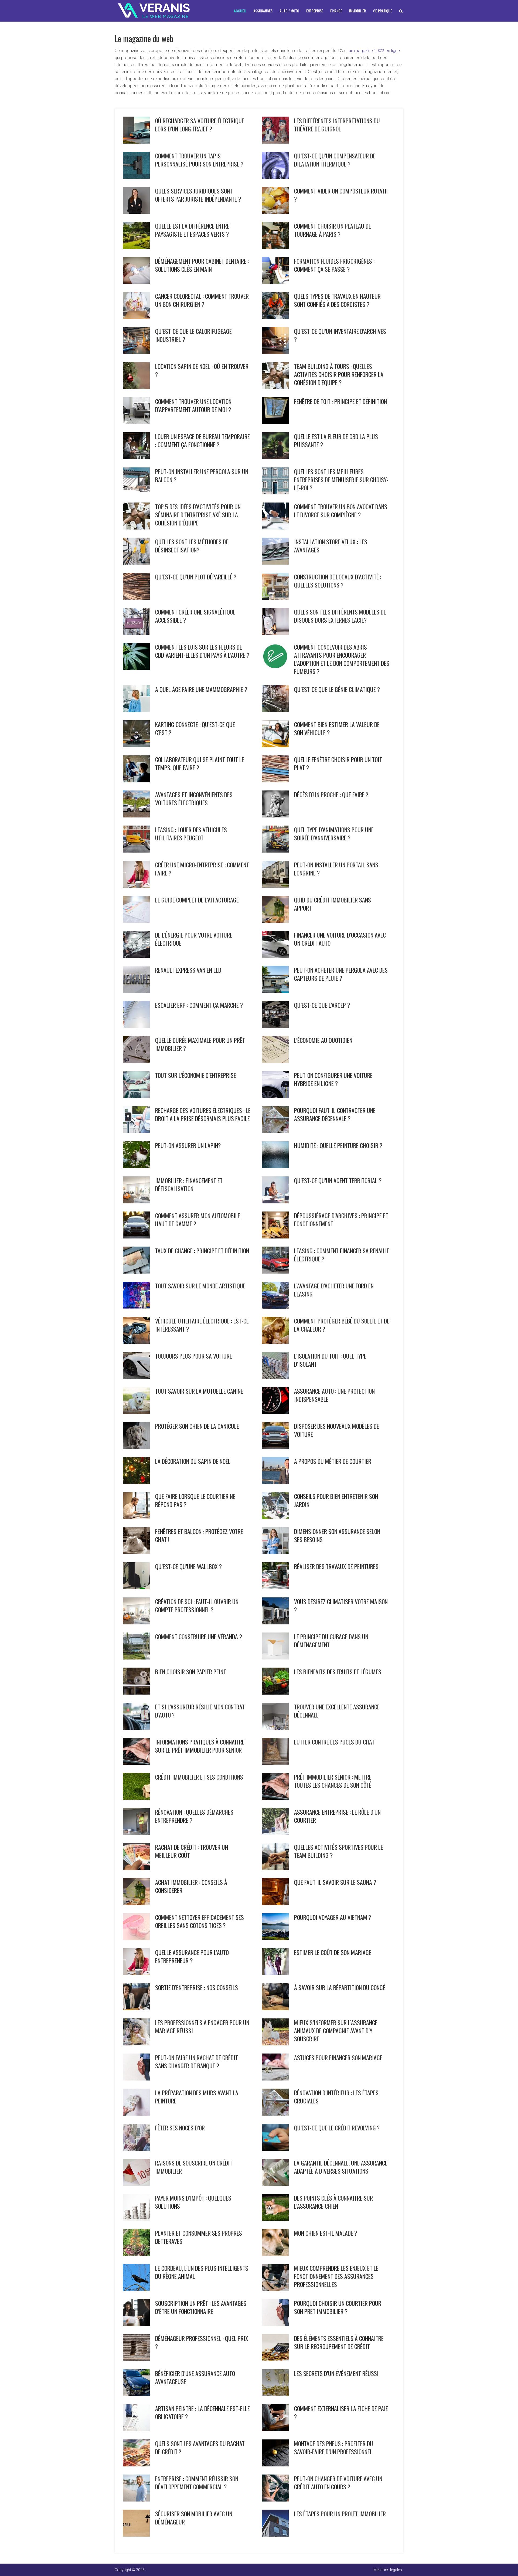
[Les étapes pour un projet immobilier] (275, 2523)
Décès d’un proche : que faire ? (331, 795)
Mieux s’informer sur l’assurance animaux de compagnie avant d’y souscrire (336, 2031)
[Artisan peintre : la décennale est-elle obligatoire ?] (136, 2418)
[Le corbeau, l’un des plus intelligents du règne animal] (136, 2278)
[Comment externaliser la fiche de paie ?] (275, 2418)
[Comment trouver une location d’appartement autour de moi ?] (136, 411)
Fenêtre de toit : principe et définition (340, 401)
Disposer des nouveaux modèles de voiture (337, 1430)
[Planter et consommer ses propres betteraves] (136, 2242)
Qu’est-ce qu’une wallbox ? (188, 1566)
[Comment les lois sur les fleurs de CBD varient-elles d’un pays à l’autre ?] (136, 656)
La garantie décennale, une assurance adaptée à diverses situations (341, 2167)
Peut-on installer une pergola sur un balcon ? (202, 476)
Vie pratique (382, 11)
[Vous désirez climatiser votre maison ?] (275, 1611)
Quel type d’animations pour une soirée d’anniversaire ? (334, 834)
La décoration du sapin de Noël (193, 1461)
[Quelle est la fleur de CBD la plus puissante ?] (275, 446)
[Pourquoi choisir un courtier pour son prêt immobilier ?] (275, 2313)
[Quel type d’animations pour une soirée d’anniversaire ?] (275, 839)
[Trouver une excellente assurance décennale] (275, 1716)
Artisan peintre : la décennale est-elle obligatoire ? (202, 2412)
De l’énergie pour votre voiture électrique (194, 939)
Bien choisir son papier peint (191, 1672)
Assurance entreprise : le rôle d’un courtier (337, 1816)
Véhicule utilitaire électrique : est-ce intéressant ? (202, 1325)
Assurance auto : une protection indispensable (334, 1395)
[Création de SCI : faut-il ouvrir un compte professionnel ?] (136, 1611)
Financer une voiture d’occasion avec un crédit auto (340, 939)
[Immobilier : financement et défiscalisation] (136, 1190)
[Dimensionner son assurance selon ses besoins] (275, 1541)
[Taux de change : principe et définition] (136, 1260)
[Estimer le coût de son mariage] (275, 1962)
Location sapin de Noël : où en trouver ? (202, 370)
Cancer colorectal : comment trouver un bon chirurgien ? (202, 300)
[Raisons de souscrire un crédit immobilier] (136, 2172)
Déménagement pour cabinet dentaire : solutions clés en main (202, 265)
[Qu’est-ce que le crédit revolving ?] (275, 2137)
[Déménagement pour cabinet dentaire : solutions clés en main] (136, 270)
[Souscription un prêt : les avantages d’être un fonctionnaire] (136, 2313)
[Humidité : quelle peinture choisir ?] (275, 1155)
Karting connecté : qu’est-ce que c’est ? (195, 728)
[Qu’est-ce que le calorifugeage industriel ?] (136, 341)
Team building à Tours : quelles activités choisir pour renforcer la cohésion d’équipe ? (339, 374)
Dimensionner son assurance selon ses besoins (337, 1535)
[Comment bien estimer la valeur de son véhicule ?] (275, 734)
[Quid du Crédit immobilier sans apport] (275, 909)
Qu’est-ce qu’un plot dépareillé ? (196, 577)
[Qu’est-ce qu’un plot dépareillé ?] (136, 586)
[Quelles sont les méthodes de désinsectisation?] (136, 551)
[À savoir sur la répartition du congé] (275, 1997)
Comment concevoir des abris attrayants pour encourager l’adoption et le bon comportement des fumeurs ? (342, 659)
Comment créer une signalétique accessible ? (195, 616)
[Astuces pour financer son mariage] (275, 2067)
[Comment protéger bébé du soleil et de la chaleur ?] (275, 1330)
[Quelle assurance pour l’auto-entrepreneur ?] (136, 1962)
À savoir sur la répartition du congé (340, 1987)
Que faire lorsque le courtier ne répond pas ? (195, 1500)
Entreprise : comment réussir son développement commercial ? (197, 2483)
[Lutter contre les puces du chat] (275, 1751)
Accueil (240, 11)
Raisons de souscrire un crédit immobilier (194, 2167)
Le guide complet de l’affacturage (197, 900)
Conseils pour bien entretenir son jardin (336, 1500)
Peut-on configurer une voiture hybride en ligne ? (333, 1079)
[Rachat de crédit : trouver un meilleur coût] (136, 1857)
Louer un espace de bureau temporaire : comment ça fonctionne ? (202, 440)
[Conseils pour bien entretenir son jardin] (275, 1506)
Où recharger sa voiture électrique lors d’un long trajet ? (200, 125)
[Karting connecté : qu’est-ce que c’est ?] (136, 734)
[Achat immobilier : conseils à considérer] (136, 1892)
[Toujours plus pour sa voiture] (136, 1365)
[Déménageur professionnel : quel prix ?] (136, 2348)
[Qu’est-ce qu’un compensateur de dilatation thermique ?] (275, 165)
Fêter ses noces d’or (180, 2128)
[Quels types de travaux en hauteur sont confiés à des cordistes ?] (275, 306)
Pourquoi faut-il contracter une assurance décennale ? (335, 1114)
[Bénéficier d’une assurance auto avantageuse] (136, 2383)
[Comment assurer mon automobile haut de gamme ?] (136, 1225)
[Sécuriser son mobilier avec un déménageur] (136, 2523)
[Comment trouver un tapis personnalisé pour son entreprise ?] (136, 165)
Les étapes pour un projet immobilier (340, 2514)
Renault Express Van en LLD (188, 970)
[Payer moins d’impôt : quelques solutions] (136, 2207)
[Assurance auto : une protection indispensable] (275, 1400)
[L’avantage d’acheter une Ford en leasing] (275, 1295)
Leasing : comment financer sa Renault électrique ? (342, 1255)
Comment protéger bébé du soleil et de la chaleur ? (342, 1325)
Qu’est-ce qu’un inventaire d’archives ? (340, 335)
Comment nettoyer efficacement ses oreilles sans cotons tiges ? (200, 1921)
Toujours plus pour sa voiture (194, 1356)
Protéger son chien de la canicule (197, 1426)
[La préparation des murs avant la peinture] (136, 2102)
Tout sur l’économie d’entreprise (196, 1075)
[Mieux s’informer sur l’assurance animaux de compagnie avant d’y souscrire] (275, 2032)
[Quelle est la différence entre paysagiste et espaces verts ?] (136, 235)
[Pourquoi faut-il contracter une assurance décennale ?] (275, 1120)
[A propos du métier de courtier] (275, 1471)
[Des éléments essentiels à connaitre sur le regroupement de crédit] (275, 2348)
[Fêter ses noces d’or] (136, 2137)
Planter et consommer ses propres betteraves (199, 2237)
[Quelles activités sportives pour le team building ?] (275, 1857)
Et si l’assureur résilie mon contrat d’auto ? (200, 1711)
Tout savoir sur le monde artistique (200, 1286)
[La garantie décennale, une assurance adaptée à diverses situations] (275, 2172)
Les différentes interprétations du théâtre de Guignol (337, 125)
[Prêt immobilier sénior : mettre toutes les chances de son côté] (275, 1786)
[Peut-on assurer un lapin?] (136, 1155)
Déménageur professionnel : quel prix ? (202, 2342)
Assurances (263, 11)
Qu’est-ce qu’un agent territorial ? (338, 1180)
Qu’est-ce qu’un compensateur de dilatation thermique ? (335, 160)
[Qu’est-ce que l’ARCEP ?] (275, 1014)
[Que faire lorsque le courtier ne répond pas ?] (136, 1506)
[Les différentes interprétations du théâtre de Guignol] (275, 130)
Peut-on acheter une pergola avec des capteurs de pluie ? (341, 974)
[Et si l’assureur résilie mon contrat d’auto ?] (136, 1716)
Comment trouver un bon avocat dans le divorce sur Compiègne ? (341, 511)
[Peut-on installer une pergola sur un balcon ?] (136, 481)
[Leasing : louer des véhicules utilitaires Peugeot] (136, 839)
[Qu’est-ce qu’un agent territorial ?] (275, 1190)
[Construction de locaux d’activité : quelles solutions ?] (275, 586)
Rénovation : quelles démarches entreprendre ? (194, 1816)
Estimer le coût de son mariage (333, 1952)
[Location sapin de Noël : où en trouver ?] (136, 376)
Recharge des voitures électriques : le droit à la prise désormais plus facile (203, 1114)
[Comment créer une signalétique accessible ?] (136, 621)
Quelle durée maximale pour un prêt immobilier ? (200, 1044)
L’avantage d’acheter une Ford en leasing (334, 1290)
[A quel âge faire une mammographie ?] (136, 699)
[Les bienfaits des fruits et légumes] (275, 1681)
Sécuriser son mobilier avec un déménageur (194, 2518)
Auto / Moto (289, 11)
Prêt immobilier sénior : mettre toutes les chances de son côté (333, 1781)
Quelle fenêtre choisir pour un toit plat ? (338, 763)
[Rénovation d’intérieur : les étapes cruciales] (275, 2102)
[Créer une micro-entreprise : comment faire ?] (136, 874)
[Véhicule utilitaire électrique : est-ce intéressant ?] (136, 1330)
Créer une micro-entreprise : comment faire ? (202, 869)
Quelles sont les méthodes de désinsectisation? (192, 546)
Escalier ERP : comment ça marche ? (199, 1005)
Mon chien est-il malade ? (326, 2233)
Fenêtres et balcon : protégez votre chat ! (199, 1535)
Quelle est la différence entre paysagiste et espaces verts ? (192, 230)
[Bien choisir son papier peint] (136, 1681)
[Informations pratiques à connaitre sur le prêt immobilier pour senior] (136, 1751)
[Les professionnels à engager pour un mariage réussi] (136, 2032)
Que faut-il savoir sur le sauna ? (335, 1882)
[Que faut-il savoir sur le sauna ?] (275, 1892)
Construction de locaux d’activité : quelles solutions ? (338, 581)
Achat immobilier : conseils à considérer (191, 1886)
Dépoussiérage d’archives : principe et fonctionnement (341, 1220)
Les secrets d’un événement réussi (336, 2373)
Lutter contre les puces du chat (334, 1742)
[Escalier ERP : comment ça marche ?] (136, 1014)
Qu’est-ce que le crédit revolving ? (337, 2128)
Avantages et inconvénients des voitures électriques (194, 799)
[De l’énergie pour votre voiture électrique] (136, 944)
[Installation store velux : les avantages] (275, 551)
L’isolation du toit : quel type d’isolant (330, 1360)
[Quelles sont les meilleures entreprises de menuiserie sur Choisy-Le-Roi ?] (275, 481)
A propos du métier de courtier (333, 1461)
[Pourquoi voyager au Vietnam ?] (275, 1927)
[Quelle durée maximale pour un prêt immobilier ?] (136, 1050)
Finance (336, 11)
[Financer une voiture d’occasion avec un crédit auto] (275, 944)
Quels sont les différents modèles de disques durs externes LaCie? (340, 616)
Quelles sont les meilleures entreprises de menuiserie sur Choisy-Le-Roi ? (341, 480)
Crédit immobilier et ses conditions (199, 1777)
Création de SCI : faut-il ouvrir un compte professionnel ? (197, 1606)
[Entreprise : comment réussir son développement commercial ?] (136, 2488)
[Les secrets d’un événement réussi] (275, 2383)
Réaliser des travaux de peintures (336, 1566)
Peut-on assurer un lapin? (188, 1145)
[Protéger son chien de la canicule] (136, 1435)
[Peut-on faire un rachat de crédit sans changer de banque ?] (136, 2067)
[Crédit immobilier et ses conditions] (136, 1786)
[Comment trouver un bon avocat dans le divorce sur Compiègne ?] (275, 516)
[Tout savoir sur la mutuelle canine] (136, 1400)
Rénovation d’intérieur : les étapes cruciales (336, 2097)
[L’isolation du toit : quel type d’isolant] (275, 1365)
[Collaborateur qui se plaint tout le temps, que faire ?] (136, 769)
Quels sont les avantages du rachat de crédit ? (200, 2448)
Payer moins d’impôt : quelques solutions (193, 2202)
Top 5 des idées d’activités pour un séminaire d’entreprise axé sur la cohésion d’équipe (198, 515)
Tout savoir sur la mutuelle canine (199, 1391)
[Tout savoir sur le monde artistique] (136, 1295)
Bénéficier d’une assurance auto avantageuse (195, 2377)
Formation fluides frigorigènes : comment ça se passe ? (334, 265)
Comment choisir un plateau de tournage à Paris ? (333, 230)
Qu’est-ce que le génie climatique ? (337, 689)
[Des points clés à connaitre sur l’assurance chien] (275, 2207)
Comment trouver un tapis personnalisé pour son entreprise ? (199, 160)
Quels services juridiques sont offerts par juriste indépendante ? (198, 195)
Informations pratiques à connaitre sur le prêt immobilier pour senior (200, 1746)
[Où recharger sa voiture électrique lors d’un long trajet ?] (136, 130)
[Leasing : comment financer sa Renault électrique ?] (275, 1260)
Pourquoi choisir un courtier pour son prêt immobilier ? (338, 2307)
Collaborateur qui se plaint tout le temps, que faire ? (200, 763)
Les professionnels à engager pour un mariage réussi (202, 2027)
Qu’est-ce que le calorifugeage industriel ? (193, 335)
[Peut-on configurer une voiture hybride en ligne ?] (275, 1085)
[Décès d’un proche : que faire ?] (275, 804)
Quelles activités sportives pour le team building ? (339, 1851)
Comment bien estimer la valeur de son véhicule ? (337, 728)
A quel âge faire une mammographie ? (201, 689)
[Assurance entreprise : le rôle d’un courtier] (275, 1821)
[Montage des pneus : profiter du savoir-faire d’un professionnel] (275, 2453)
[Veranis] (155, 9)
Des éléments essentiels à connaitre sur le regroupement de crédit (339, 2342)
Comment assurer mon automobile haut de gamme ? (198, 1220)
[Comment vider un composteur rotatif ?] (275, 200)
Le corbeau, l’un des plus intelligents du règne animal (202, 2272)
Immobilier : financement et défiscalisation (189, 1185)
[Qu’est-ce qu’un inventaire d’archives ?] (275, 341)
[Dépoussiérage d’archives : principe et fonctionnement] (275, 1225)
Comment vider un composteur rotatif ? (341, 195)
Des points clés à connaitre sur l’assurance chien (333, 2202)
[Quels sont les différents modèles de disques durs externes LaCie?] (275, 621)
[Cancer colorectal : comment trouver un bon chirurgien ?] (136, 306)
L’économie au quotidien (323, 1040)
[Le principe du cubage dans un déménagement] (275, 1646)
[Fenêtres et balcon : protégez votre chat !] (136, 1541)
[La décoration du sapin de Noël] (136, 1471)
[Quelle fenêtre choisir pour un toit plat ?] (275, 769)
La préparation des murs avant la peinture (197, 2097)
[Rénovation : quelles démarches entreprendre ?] (136, 1821)
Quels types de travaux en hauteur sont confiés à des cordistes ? (337, 300)
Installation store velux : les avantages (331, 546)
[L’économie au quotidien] (275, 1050)
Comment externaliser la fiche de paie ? (341, 2412)
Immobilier (357, 11)
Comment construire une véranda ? (199, 1637)
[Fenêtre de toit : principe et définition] (275, 411)
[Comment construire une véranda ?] (136, 1646)
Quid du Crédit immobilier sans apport (333, 904)
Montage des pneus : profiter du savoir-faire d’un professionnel (334, 2448)
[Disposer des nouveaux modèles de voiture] (275, 1435)
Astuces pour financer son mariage (338, 2058)
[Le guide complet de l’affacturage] (136, 909)
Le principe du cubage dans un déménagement (331, 1641)
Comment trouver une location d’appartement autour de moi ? (193, 405)
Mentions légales (388, 2570)
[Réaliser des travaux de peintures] (275, 1576)
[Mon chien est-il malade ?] (275, 2242)
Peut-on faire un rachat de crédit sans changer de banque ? (197, 2062)
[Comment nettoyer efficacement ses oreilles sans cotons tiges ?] (136, 1927)
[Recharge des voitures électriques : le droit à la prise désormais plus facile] (136, 1120)
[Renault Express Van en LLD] (136, 979)
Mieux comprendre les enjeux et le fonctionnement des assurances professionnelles (336, 2276)
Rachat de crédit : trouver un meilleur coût (192, 1851)
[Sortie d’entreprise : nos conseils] (136, 1997)
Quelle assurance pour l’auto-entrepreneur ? (193, 1956)
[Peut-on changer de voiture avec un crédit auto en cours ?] (275, 2488)
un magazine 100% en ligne (374, 51)
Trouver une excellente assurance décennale (337, 1711)
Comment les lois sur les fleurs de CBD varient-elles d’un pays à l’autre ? (202, 651)
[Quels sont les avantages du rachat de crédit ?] (136, 2453)
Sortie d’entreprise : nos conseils (197, 1987)
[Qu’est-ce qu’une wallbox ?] (136, 1576)
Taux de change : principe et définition (202, 1251)
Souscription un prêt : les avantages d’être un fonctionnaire (201, 2307)
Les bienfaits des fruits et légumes (338, 1672)
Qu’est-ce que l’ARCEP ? (322, 1005)
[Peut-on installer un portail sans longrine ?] (275, 874)
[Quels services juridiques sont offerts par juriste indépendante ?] (136, 200)
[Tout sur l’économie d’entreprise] (136, 1085)
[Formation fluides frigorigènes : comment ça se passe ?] (275, 270)
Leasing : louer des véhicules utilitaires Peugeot (191, 834)
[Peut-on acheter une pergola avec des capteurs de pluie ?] (275, 979)
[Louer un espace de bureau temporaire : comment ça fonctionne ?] (136, 446)
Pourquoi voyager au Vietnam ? (333, 1917)
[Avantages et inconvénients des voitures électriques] (136, 804)
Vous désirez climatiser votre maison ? (341, 1606)
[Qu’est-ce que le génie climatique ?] (275, 699)
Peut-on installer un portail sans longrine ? (336, 869)
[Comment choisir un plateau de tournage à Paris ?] (275, 235)
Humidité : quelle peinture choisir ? (338, 1145)
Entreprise (315, 11)
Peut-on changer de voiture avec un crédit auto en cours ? (338, 2483)
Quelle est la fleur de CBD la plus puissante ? (336, 440)
